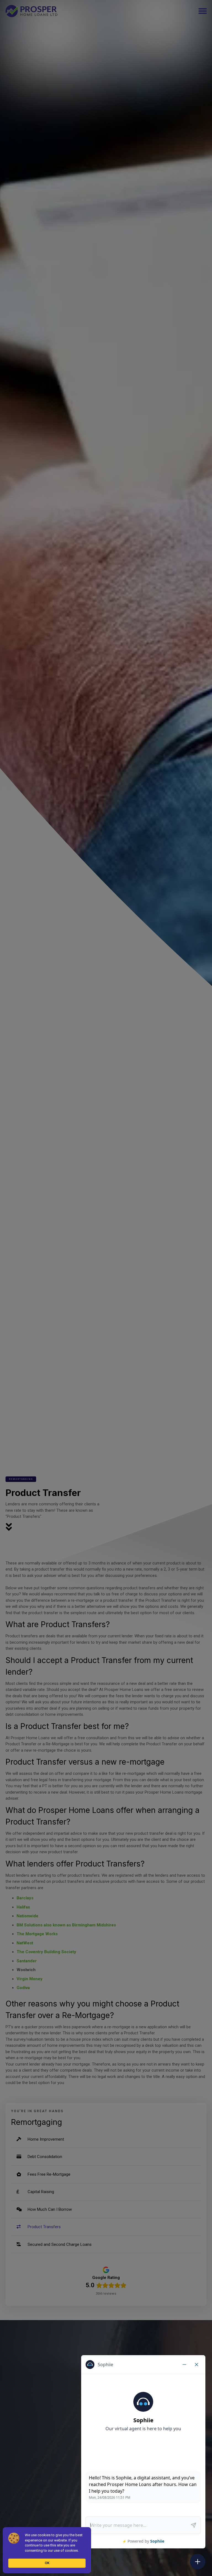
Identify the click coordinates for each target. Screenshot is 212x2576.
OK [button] (47, 2563)
